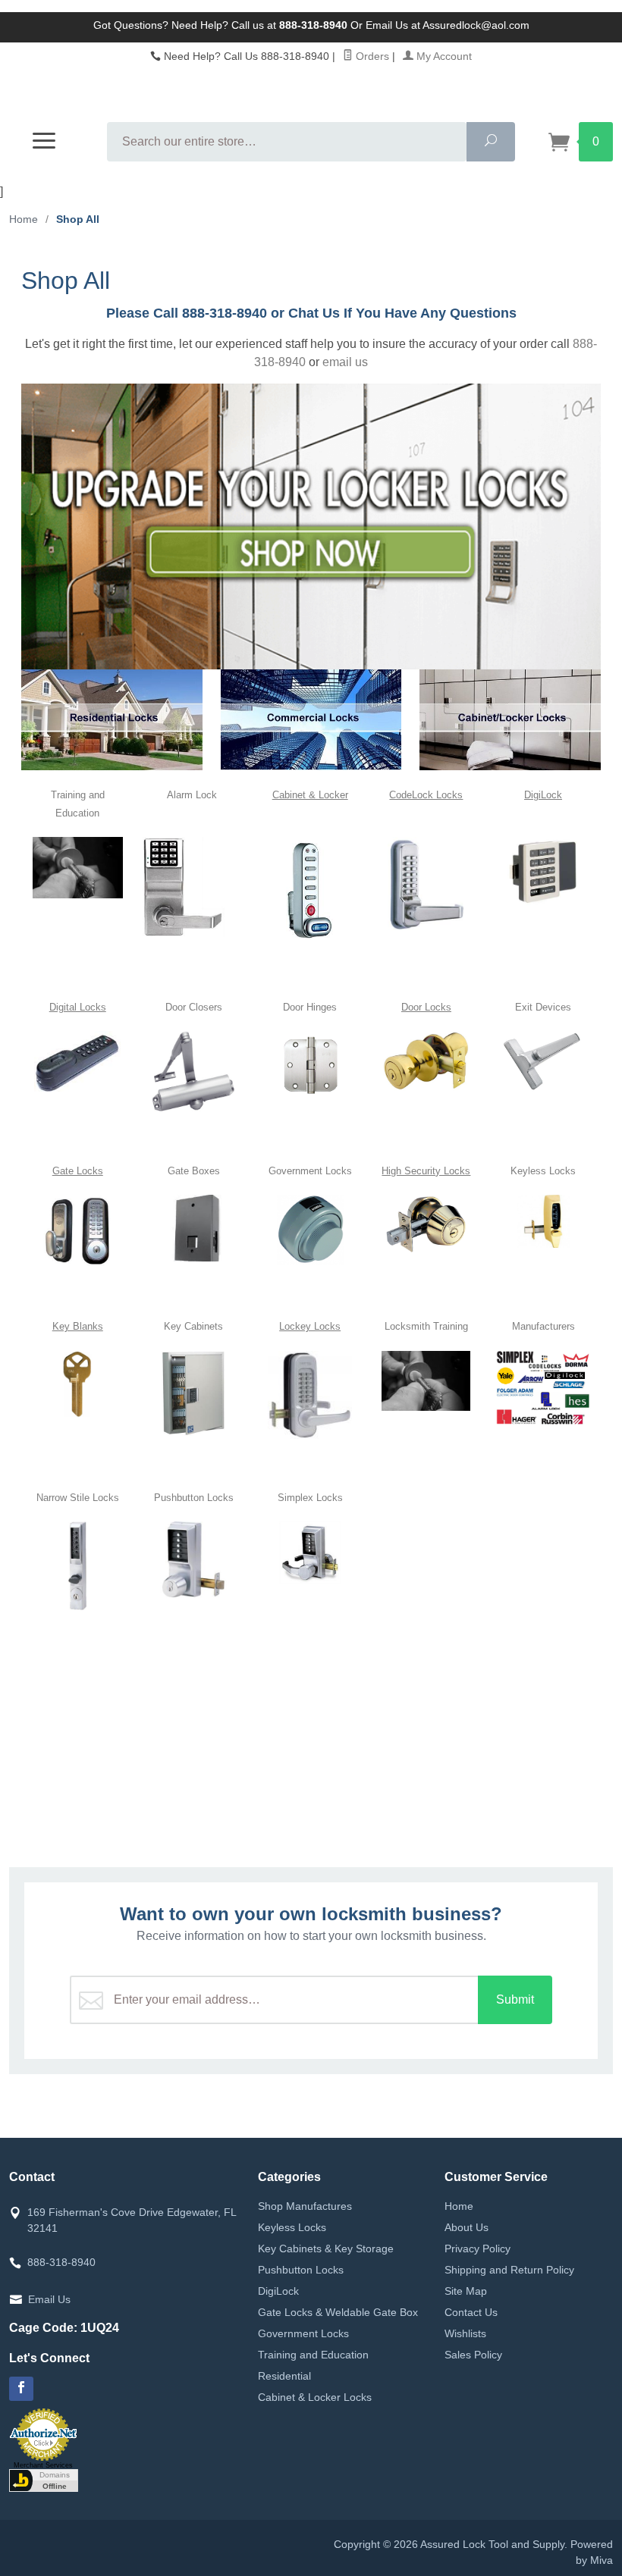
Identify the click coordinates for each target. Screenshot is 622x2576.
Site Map (466, 2291)
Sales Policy (473, 2355)
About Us (466, 2227)
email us (345, 362)
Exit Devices (543, 1007)
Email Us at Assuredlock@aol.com (448, 25)
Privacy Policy (477, 2249)
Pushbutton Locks (194, 1498)
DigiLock (543, 795)
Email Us (49, 2299)
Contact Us (471, 2312)
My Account (443, 56)
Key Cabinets (193, 1326)
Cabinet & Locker (310, 795)
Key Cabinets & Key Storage (326, 2249)
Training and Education (313, 2355)
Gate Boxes (194, 1171)
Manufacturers (543, 1326)
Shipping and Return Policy (509, 2270)
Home (24, 219)
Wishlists (465, 2333)
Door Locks (426, 1007)
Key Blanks (78, 1326)
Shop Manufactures (305, 2206)
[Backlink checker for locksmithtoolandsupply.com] (44, 2479)
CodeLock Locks (426, 795)
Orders (371, 56)
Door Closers (194, 1007)
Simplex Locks (310, 1498)
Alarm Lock (193, 795)
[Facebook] (21, 2389)
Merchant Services (43, 2465)
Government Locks (310, 1171)
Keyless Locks (543, 1171)
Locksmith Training (426, 1326)
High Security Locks (426, 1171)
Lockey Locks (310, 1326)
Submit (515, 1999)
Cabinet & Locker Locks (315, 2397)
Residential (284, 2376)
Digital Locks (78, 1007)
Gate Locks (78, 1171)
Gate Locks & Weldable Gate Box (338, 2312)
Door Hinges (310, 1007)
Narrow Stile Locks (78, 1498)
